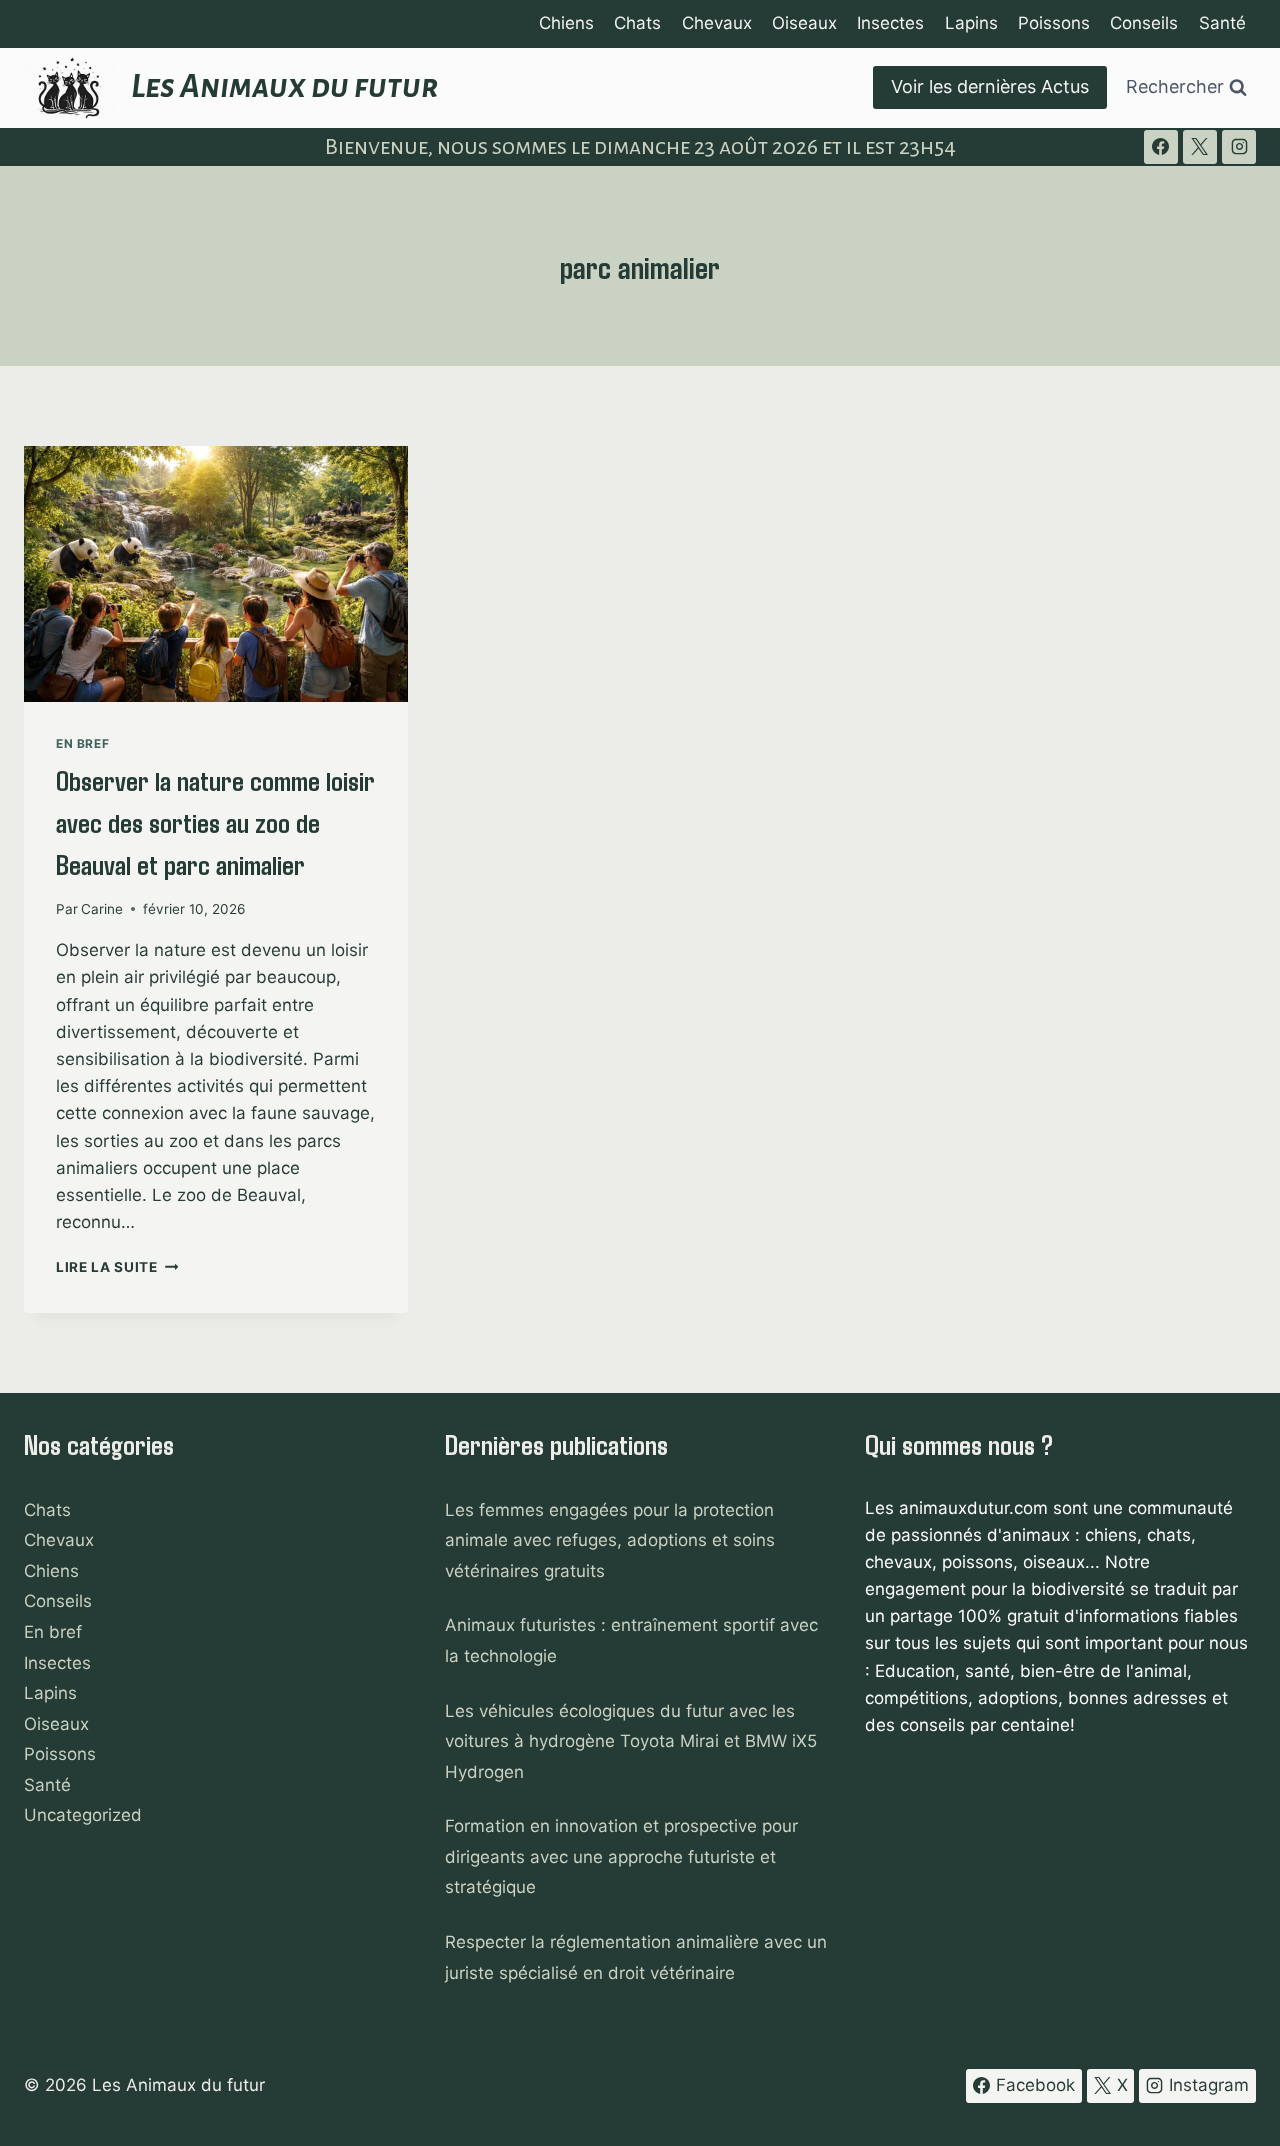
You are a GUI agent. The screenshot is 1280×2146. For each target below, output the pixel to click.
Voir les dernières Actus (990, 86)
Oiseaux (804, 23)
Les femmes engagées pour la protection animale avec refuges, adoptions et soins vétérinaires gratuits (610, 1540)
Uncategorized (83, 1815)
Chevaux (717, 23)
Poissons (1054, 23)
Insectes (890, 23)
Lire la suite (117, 1267)
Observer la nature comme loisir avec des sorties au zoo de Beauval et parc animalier (215, 822)
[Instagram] (1239, 147)
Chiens (566, 23)
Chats (637, 23)
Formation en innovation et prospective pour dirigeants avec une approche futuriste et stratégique (621, 1856)
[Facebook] (1161, 147)
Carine (102, 909)
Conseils (1144, 23)
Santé (1222, 23)
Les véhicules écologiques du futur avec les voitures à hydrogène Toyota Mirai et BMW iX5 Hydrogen (631, 1741)
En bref (82, 743)
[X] (1200, 147)
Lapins (971, 23)
